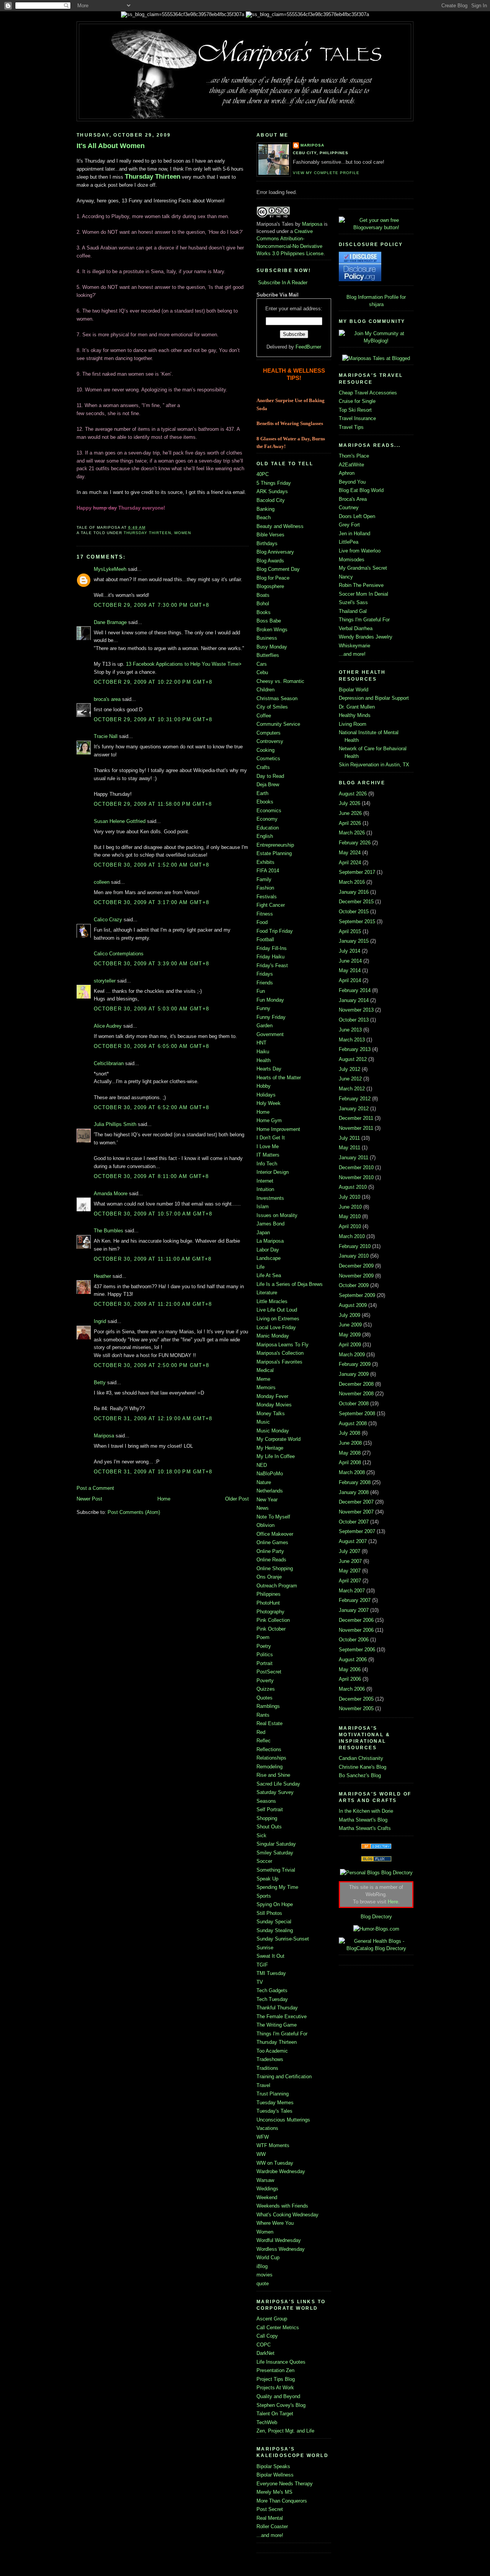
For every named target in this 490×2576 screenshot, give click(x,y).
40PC (263, 474)
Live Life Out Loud (277, 1310)
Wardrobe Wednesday (281, 2171)
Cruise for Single (357, 401)
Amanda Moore (111, 1193)
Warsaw (265, 2180)
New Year (267, 1500)
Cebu (262, 672)
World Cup (268, 2257)
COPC (264, 2345)
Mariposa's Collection (280, 1353)
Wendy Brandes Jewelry (366, 637)
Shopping (267, 1818)
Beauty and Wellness (280, 526)
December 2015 (356, 902)
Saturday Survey (275, 1792)
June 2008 (350, 1443)
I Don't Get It (271, 1138)
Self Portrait (270, 1809)
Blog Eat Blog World (361, 490)
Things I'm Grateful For (282, 2034)
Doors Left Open (357, 516)
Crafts (263, 767)
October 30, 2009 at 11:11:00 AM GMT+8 (153, 1259)
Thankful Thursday (277, 2008)
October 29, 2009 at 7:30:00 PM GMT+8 (151, 605)
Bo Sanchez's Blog (360, 1775)
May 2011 (350, 1148)
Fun (261, 991)
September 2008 (357, 1413)
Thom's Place (354, 456)
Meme (263, 1379)
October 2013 (354, 1020)
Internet (265, 1181)
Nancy (346, 577)
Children (265, 690)
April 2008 (350, 1462)
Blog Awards (270, 561)
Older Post (237, 1499)
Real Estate (269, 1723)
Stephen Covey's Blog (281, 2405)
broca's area (107, 699)
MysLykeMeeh (110, 569)
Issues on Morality (277, 1215)
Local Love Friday (276, 1327)
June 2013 (350, 1030)
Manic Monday (273, 1336)
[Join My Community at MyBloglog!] (376, 341)
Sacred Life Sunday (278, 1784)
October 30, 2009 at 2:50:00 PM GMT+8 (151, 1365)
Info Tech (267, 1164)
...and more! (270, 2535)
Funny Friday (271, 1017)
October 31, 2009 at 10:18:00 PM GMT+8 (153, 1472)
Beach (264, 517)
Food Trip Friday (275, 931)
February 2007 (355, 1600)
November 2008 (356, 1394)
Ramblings (268, 1706)
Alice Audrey (108, 1026)
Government (270, 1034)
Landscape (269, 1258)
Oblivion (265, 1525)
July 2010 (350, 1197)
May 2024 (350, 853)
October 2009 (354, 1285)
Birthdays (267, 543)
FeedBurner (308, 347)
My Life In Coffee (276, 1456)
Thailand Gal (353, 611)
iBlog (262, 2266)
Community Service (278, 724)
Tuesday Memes (275, 2103)
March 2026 (352, 833)
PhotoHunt (268, 1603)
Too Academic (272, 2051)
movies (265, 2275)
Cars (262, 664)
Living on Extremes (278, 1319)
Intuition (265, 1189)
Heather (102, 1276)
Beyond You (352, 482)
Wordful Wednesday (279, 2240)
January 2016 (354, 892)
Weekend (267, 2197)
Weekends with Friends (282, 2206)
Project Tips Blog (276, 2379)
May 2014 (350, 970)
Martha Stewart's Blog (363, 1820)
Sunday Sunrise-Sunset (283, 1939)
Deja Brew (268, 785)
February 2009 (355, 1364)
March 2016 (352, 882)
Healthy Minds (355, 715)
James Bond (270, 1224)
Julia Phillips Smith (115, 1124)
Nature (264, 1482)
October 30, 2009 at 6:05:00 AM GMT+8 (151, 1046)
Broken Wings (272, 630)
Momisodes (352, 560)
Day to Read (270, 776)
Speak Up (267, 1879)
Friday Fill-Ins (272, 948)
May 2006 (350, 1669)
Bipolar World (354, 690)
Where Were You (275, 2223)
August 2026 (353, 794)
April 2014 (350, 980)
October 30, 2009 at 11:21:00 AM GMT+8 (153, 1304)
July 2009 (350, 1315)
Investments (270, 1198)
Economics (269, 811)
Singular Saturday (276, 1844)
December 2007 (356, 1502)
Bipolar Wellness (275, 2475)
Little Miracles (272, 1301)
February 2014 (355, 990)
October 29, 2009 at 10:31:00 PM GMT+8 (153, 719)
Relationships (271, 1758)
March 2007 (352, 1591)
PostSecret (269, 1672)
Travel (263, 2085)
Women (183, 533)
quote (263, 2284)
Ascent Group (272, 2319)
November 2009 (356, 1276)
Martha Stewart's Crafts (365, 1828)
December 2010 (356, 1167)
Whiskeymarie (354, 646)
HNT (261, 1043)
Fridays (265, 974)
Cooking (265, 750)
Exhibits (265, 862)
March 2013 (352, 1040)
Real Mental (270, 2518)
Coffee (264, 716)
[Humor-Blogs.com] (376, 1929)
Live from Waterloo (360, 551)
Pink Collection (273, 1620)
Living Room (353, 724)
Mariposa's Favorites (279, 1362)
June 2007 (350, 1561)
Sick (261, 1835)
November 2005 (356, 1708)
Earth (262, 793)
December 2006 (356, 1620)
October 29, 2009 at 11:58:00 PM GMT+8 (153, 804)
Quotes (265, 1698)
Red (261, 1732)
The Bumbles (109, 1231)
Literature (267, 1293)
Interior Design (273, 1172)
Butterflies (268, 655)
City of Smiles (272, 707)
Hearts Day (269, 1069)
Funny (263, 1008)
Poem (263, 1637)
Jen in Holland (354, 534)
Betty (100, 1383)
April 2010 (350, 1226)
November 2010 (356, 1177)
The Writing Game (277, 2025)
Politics (265, 1655)
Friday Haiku (270, 957)
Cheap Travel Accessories (368, 393)
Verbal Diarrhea (356, 628)
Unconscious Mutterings (283, 2120)
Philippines (269, 1594)
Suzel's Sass (353, 602)
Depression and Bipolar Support (374, 698)
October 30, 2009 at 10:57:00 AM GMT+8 (153, 1214)
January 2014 (354, 1000)
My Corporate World (278, 1439)
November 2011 (356, 1128)
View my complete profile (326, 173)
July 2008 (350, 1433)
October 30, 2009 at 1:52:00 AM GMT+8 (151, 865)
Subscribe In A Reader (283, 283)
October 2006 (354, 1640)
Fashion (265, 888)
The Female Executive (282, 2016)
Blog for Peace (273, 578)
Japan (263, 1233)
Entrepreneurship (275, 845)
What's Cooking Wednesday (287, 2215)
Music (263, 1422)
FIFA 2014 (268, 871)
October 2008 (354, 1404)
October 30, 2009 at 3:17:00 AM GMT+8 (151, 902)
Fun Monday (270, 1000)
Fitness (265, 914)
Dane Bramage (110, 622)
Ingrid (100, 1321)
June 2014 (350, 961)
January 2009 (354, 1374)
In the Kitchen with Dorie (366, 1811)
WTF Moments (273, 2145)
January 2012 (354, 1109)
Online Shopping (275, 1568)
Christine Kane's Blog (363, 1767)
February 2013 (355, 1049)
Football (265, 939)
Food (262, 922)
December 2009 (356, 1266)
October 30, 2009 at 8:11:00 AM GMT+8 (151, 1176)
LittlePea (349, 542)
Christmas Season (277, 698)
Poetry (264, 1646)
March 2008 (352, 1472)
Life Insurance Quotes (281, 2362)
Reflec (264, 1741)
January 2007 (354, 1610)
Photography (270, 1612)
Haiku (263, 1052)
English (265, 836)
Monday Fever (272, 1396)
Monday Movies (274, 1405)
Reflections (269, 1749)
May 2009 (350, 1335)
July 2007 (350, 1551)
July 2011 (349, 1138)
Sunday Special (274, 1922)
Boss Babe (269, 621)
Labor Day (268, 1250)
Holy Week (269, 1103)
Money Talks (271, 1413)
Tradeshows (270, 2059)
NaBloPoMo (270, 1474)
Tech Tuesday (272, 1999)
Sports (264, 1896)
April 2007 (350, 1581)
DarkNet (265, 2353)
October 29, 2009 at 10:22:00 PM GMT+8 (153, 682)
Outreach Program (277, 1586)
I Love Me (268, 1146)
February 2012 (355, 1099)
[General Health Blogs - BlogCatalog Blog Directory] (376, 1948)
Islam (263, 1207)
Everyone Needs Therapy (285, 2484)
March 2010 (352, 1236)
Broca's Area (353, 499)
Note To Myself (273, 1517)
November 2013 (356, 1010)
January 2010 (354, 1256)
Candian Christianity (361, 1758)
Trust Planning (273, 2094)
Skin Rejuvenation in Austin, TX (374, 765)
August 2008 (353, 1423)
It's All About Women (111, 146)
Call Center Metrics (278, 2328)
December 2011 (356, 1118)
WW (261, 2154)
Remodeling (269, 1767)
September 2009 (357, 1295)
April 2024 (350, 863)
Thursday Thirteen (153, 177)
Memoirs (266, 1387)
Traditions (267, 2068)
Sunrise (265, 1948)
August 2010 (353, 1187)
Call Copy (267, 2336)
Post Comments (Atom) (134, 1512)
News (263, 1508)
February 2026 (355, 843)
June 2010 (350, 1207)
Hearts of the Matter (279, 1078)
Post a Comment (95, 1488)
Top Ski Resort (355, 410)
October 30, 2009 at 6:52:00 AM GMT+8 (151, 1107)
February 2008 (355, 1482)
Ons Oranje (269, 1577)
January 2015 (354, 941)
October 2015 (354, 912)
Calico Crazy (108, 920)
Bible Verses (270, 535)
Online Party (270, 1551)
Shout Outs (269, 1827)
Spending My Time (277, 1887)
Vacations (267, 2128)
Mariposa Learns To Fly (283, 1345)
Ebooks (265, 802)
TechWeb (267, 2422)
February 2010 (355, 1246)
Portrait (265, 1663)
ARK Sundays (272, 491)
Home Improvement (278, 1129)
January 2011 (354, 1158)
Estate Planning (274, 853)
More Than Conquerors (282, 2501)
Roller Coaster (272, 2526)
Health (264, 1060)
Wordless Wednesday (281, 2249)
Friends (265, 983)
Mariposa (104, 1436)
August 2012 (353, 1059)
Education (268, 828)
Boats (263, 595)
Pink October (271, 1629)
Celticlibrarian (109, 1063)
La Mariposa (270, 1241)
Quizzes (266, 1689)
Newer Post (89, 1499)
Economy (267, 819)
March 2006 (352, 1689)
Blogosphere (270, 586)
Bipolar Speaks (273, 2466)
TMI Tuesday (271, 1973)
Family (264, 879)
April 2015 (350, 931)
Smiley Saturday (275, 1853)
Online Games (272, 1542)
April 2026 (350, 823)
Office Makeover (275, 1534)
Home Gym (269, 1120)
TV (260, 1982)
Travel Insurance (357, 418)
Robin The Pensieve (361, 585)
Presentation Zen (275, 2370)
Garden (265, 1026)
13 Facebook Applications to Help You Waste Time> (184, 664)
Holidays (266, 1095)
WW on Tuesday (275, 2163)
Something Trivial (276, 1870)
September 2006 (357, 1650)
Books (264, 612)
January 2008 (354, 1492)
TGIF (262, 1965)
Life (261, 1267)
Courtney (349, 508)
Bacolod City (271, 500)
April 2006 (350, 1679)
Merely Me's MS (274, 2492)
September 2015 (357, 921)
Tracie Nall (106, 736)
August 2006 (353, 1659)
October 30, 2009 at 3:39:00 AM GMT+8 (151, 964)
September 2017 (357, 872)
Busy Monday (272, 647)
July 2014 (350, 951)
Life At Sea (269, 1275)
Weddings (267, 2189)
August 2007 (353, 1541)
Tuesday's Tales (274, 2111)
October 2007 (354, 1522)
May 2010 (350, 1216)
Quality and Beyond (278, 2396)
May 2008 (350, 1453)
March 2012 (352, 1089)
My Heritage (270, 1448)
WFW (263, 2137)
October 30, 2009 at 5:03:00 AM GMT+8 (151, 1009)
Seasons (266, 1801)
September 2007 (357, 1531)
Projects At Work (275, 2388)
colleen (102, 882)
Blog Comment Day (278, 569)
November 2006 (356, 1630)
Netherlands (270, 1491)
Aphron (347, 473)
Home (164, 1499)
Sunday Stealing (275, 1930)
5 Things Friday (274, 483)
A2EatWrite (351, 465)
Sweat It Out (270, 1956)
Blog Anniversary (275, 552)
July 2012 (350, 1069)
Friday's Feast (272, 965)
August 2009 (353, 1305)
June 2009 (350, 1325)
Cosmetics (268, 758)
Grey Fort (349, 525)
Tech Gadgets (272, 1990)
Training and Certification (284, 2077)
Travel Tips (351, 427)
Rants (263, 1715)
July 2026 (350, 803)
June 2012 (350, 1079)
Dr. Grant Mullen (357, 707)
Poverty (265, 1681)
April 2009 (350, 1345)
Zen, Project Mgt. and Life (285, 2431)
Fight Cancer (271, 905)
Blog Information (365, 297)
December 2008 (356, 1384)
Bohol (263, 604)
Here (393, 1902)
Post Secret (270, 2509)
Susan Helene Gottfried (120, 821)
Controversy (270, 741)
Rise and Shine (273, 1775)
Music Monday (273, 1431)
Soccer (264, 1861)
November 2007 (356, 1512)
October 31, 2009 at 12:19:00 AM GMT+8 (153, 1418)
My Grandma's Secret (363, 568)
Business (267, 638)
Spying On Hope (275, 1904)
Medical (265, 1370)
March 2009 (352, 1355)
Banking (265, 509)
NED (262, 1465)
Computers (269, 733)
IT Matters (268, 1155)
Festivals (267, 897)
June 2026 (350, 813)
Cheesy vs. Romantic (280, 681)
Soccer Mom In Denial (363, 594)
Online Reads (271, 1560)
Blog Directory (376, 1917)
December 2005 (356, 1699)
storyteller (105, 981)
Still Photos (269, 1913)
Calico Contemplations (119, 954)
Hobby (264, 1086)
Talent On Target (275, 2414)
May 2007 (350, 1571)
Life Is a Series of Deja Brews (290, 1284)
